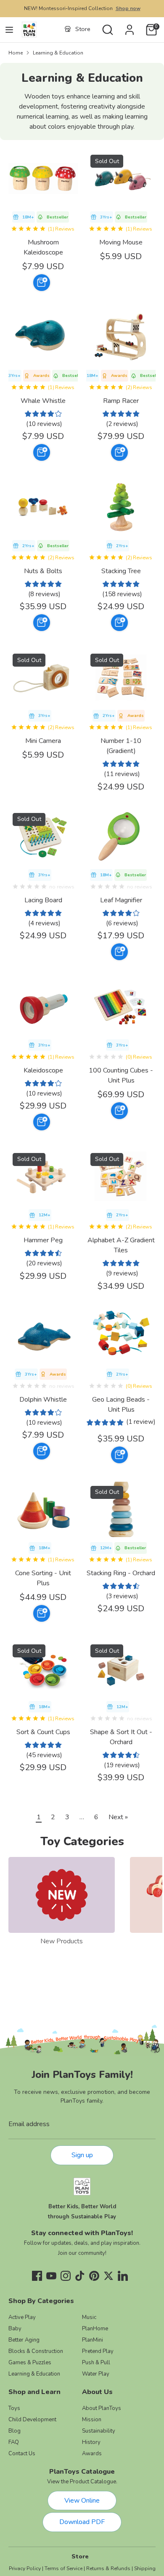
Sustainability (99, 2431)
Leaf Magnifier (121, 900)
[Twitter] (108, 2276)
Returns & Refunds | (110, 2568)
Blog (15, 2431)
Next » (118, 1817)
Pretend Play (98, 2351)
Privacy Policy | (26, 2568)
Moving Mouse (121, 242)
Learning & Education (58, 53)
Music (89, 2317)
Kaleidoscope (43, 1070)
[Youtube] (51, 2276)
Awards (92, 2454)
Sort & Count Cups (43, 1732)
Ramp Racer (121, 401)
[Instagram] (66, 2276)
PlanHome (95, 2329)
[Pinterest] (94, 2276)
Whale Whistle (43, 401)
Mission (92, 2420)
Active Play (22, 2317)
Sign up (82, 2155)
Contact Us (22, 2454)
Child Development (32, 2420)
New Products (62, 1941)
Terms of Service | (65, 2568)
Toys (14, 2408)
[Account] (130, 26)
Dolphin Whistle (43, 1400)
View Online (82, 2501)
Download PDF (82, 2522)
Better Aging (24, 2340)
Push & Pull (96, 2363)
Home (16, 53)
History (91, 2442)
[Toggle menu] (9, 30)
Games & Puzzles (30, 2363)
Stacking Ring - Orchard (121, 1573)
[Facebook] (37, 2276)
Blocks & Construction (36, 2351)
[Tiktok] (80, 2276)
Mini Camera (43, 741)
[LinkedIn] (123, 2276)
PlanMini (93, 2340)
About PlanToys (102, 2408)
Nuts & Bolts (43, 571)
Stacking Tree (121, 571)
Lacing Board (43, 900)
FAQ (14, 2442)
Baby (15, 2329)
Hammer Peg (43, 1240)
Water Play (96, 2374)
